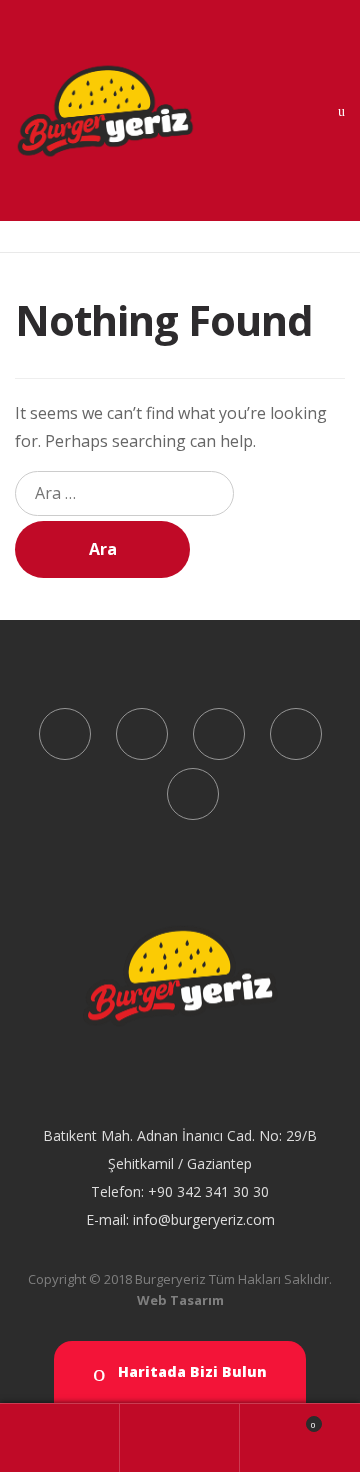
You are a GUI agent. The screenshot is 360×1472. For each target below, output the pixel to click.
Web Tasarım (180, 1300)
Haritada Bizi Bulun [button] (190, 1371)
